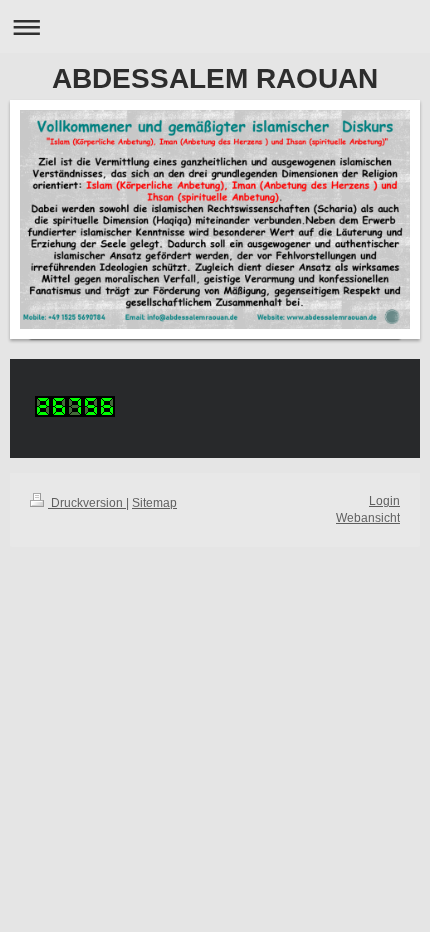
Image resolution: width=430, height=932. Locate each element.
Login (384, 501)
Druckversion (87, 503)
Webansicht (368, 518)
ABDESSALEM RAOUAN (215, 78)
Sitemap (154, 503)
